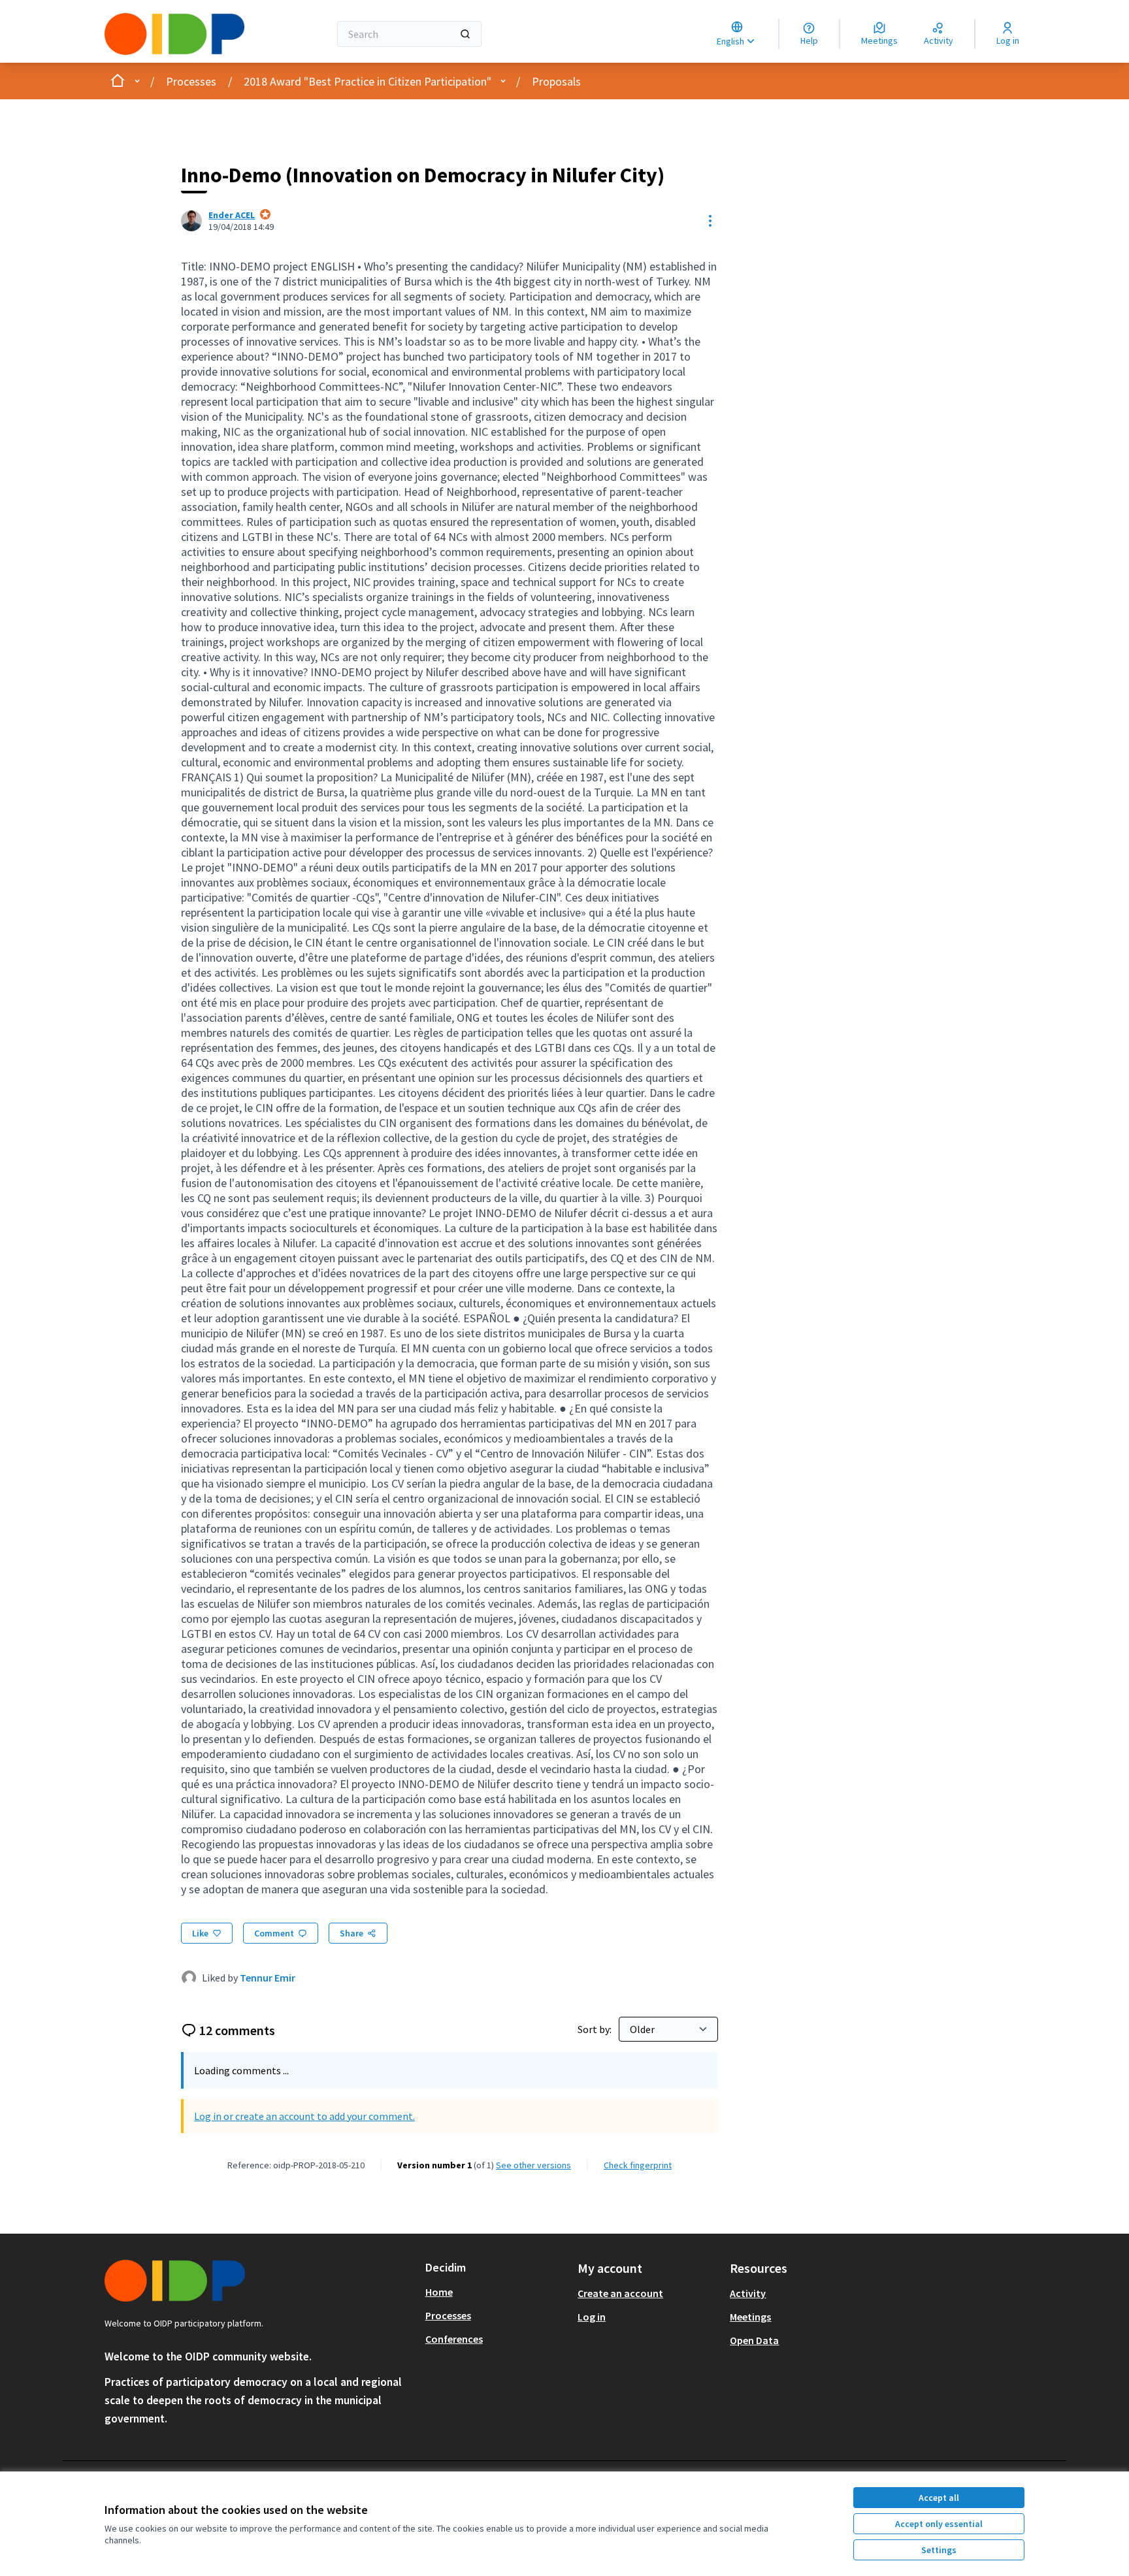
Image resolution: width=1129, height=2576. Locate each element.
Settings (939, 2550)
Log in (592, 2317)
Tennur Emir (268, 1978)
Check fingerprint (638, 2165)
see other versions (533, 2165)
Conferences (454, 2339)
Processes (191, 81)
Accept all (939, 2498)
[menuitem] (496, 2292)
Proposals (556, 81)
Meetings (750, 2317)
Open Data (754, 2340)
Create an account (620, 2293)
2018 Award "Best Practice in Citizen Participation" (368, 81)
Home (439, 2292)
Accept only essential (939, 2524)
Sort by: (596, 2029)
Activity (748, 2293)
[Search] (465, 34)
